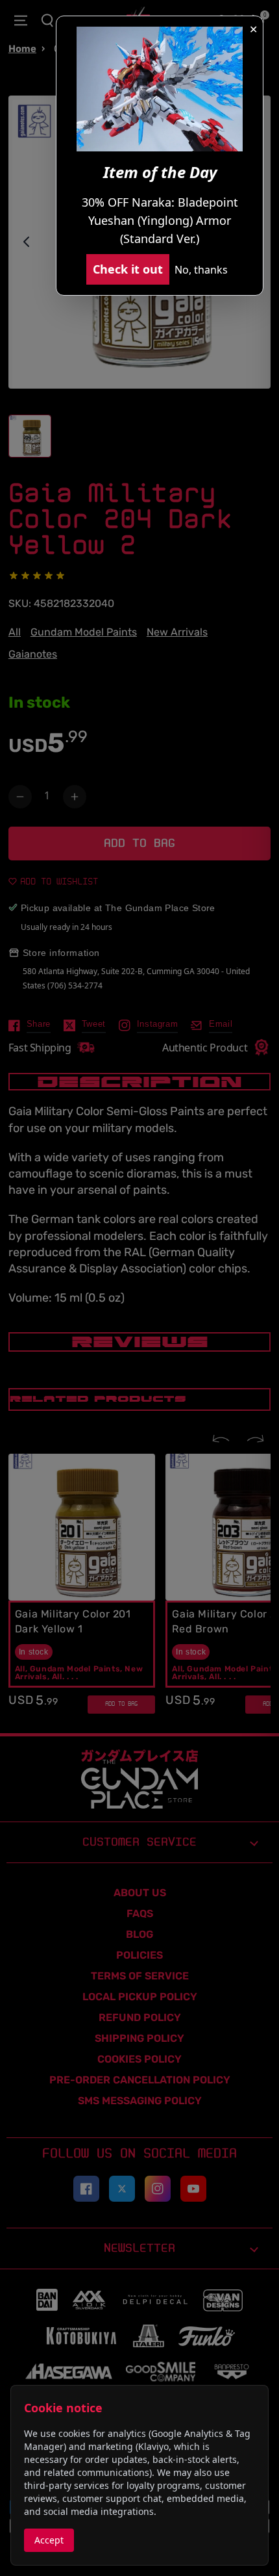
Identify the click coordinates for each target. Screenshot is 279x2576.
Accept (49, 2540)
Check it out (128, 269)
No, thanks (201, 270)
